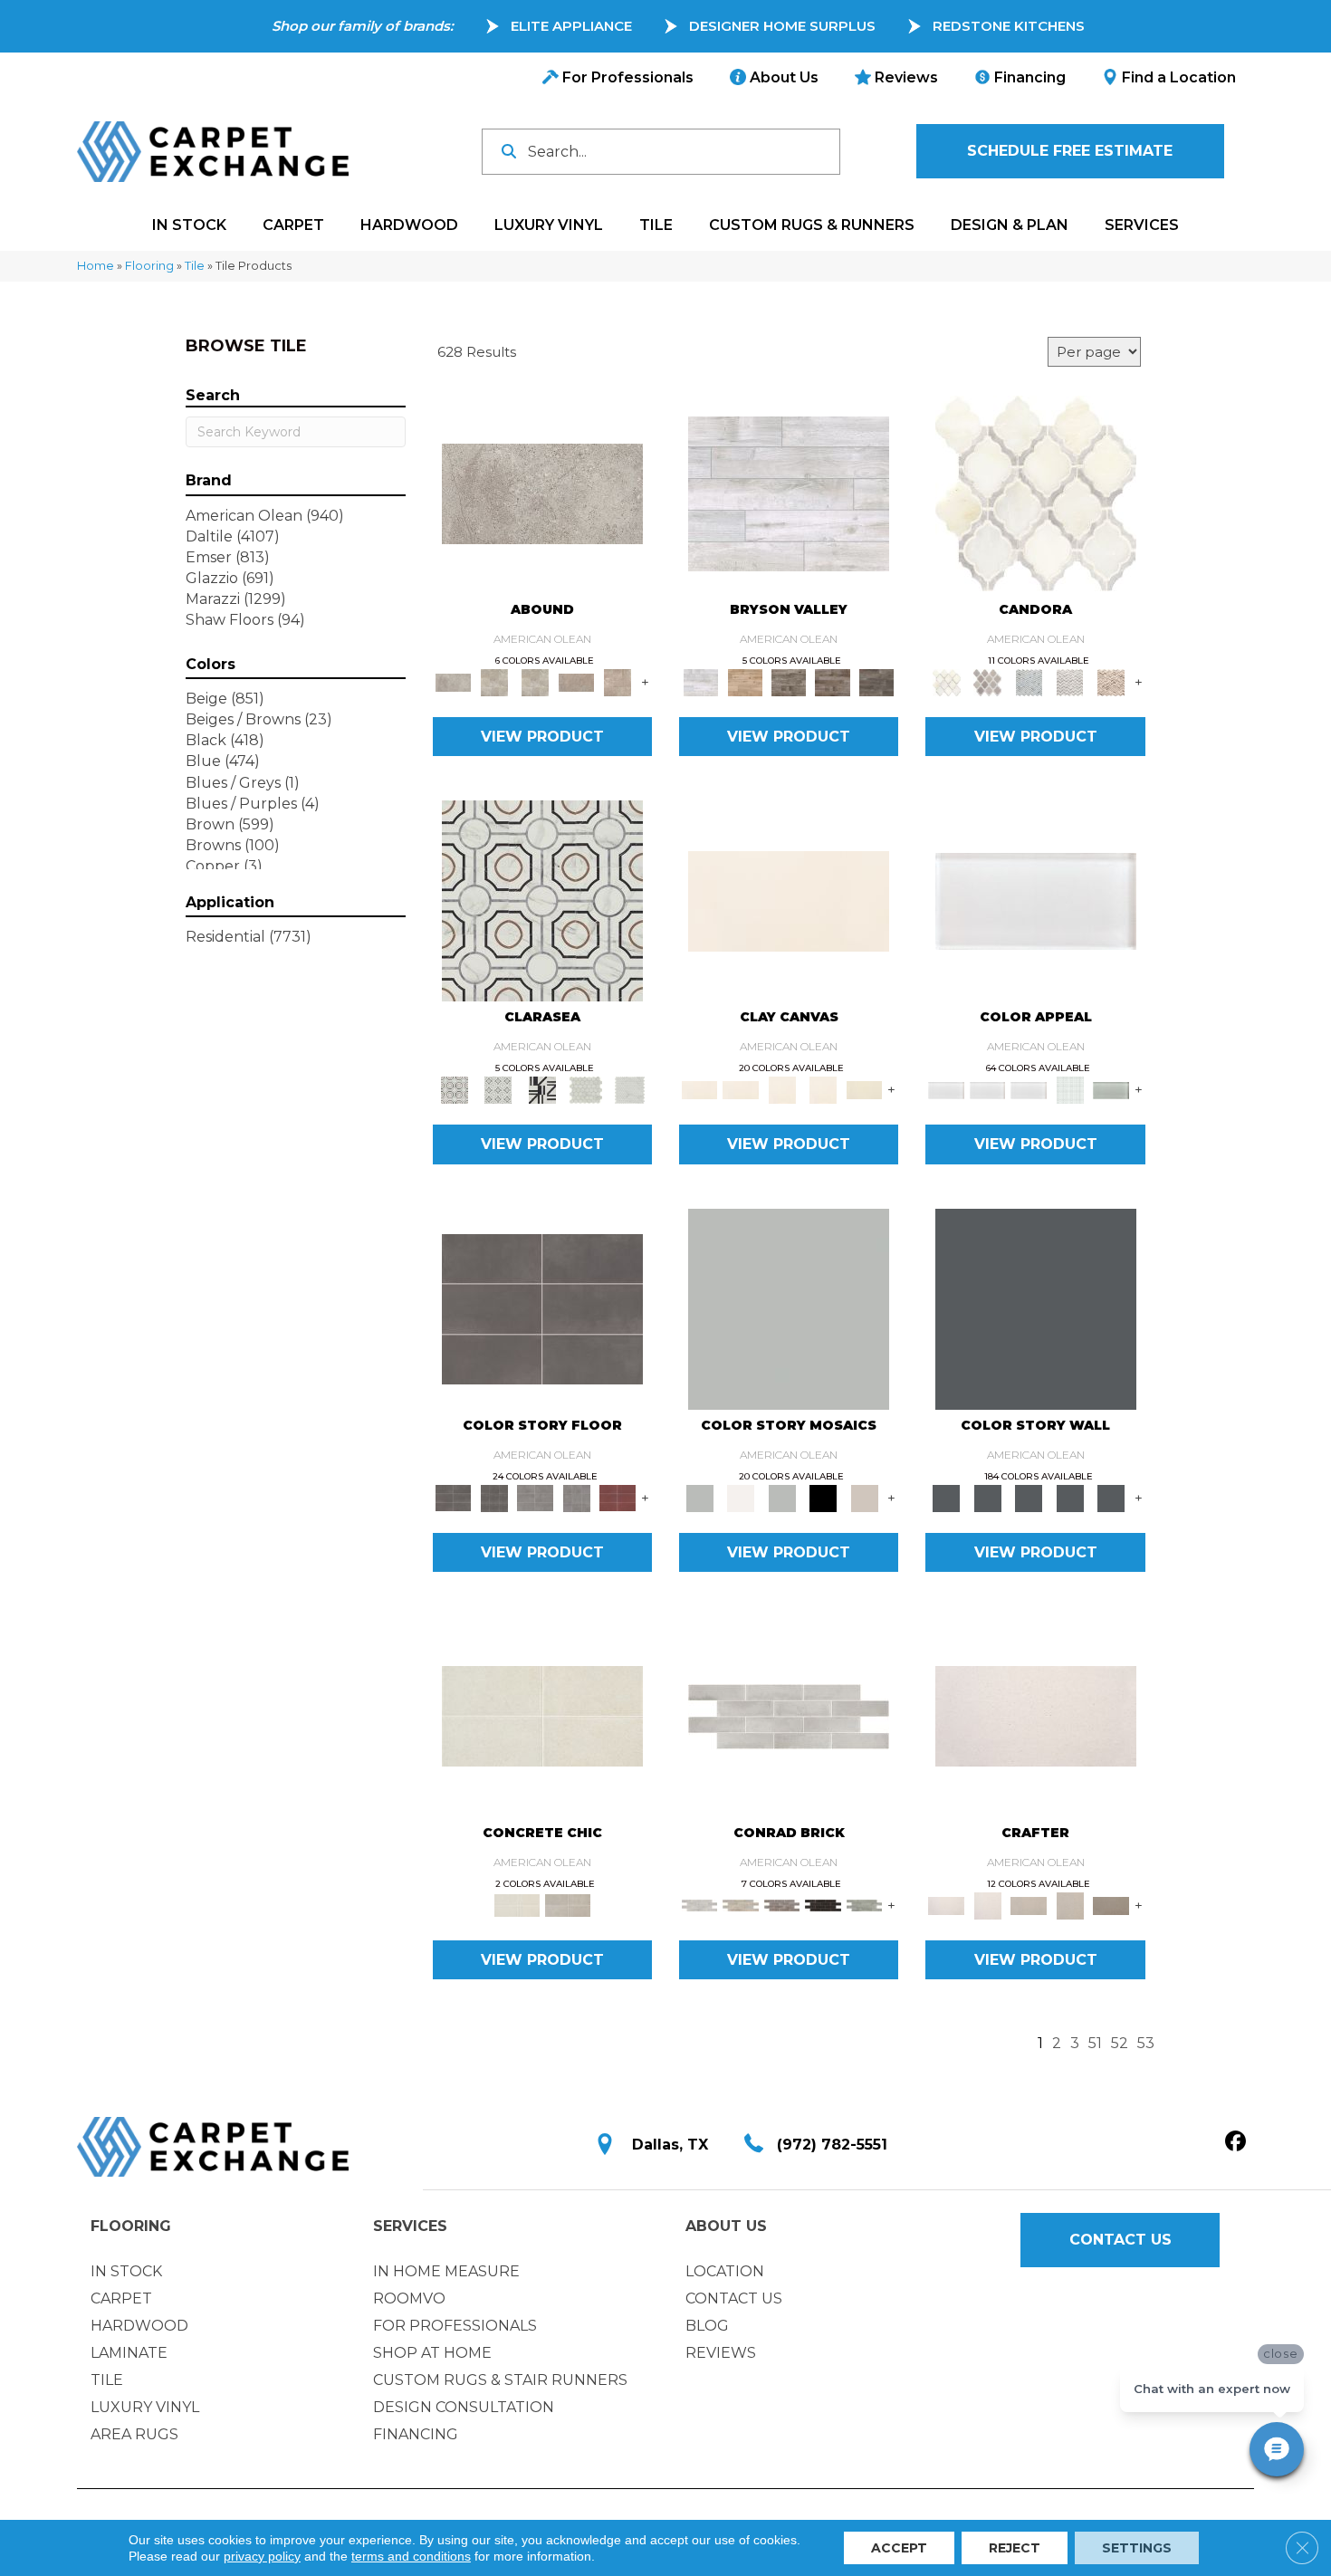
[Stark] (823, 1904)
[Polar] (789, 1715)
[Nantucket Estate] (789, 682)
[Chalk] (789, 900)
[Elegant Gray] (568, 1904)
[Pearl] (1036, 900)
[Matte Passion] (618, 1497)
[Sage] (865, 1904)
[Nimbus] (542, 493)
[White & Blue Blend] (1029, 682)
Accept (899, 2548)
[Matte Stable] (865, 1497)
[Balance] (789, 1307)
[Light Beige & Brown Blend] (1111, 682)
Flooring (149, 266)
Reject (1015, 2548)
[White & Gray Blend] (1070, 682)
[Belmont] (498, 1089)
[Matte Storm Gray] (535, 1497)
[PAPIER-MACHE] (1036, 1715)
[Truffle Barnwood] (877, 682)
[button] (1070, 151)
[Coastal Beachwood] (789, 493)
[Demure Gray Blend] (987, 682)
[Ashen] (577, 682)
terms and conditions (411, 2556)
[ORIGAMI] (1111, 1904)
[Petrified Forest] (833, 682)
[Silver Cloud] (1111, 1089)
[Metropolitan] (542, 900)
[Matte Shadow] (542, 1307)
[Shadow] (1036, 1307)
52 (1120, 2043)
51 (1095, 2043)
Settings (1137, 2548)
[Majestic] (586, 1089)
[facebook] (1235, 2142)
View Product (542, 737)
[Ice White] (740, 1497)
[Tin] (782, 1904)
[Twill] (1029, 1904)
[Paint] (865, 1089)
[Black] (823, 1497)
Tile (195, 266)
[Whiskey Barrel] (744, 682)
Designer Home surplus (782, 26)
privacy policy (262, 2556)
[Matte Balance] (782, 1497)
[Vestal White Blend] (1036, 493)
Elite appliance (571, 26)
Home (96, 266)
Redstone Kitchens (1009, 26)
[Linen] (740, 1904)
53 (1146, 2043)
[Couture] (542, 1089)
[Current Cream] (542, 1715)
